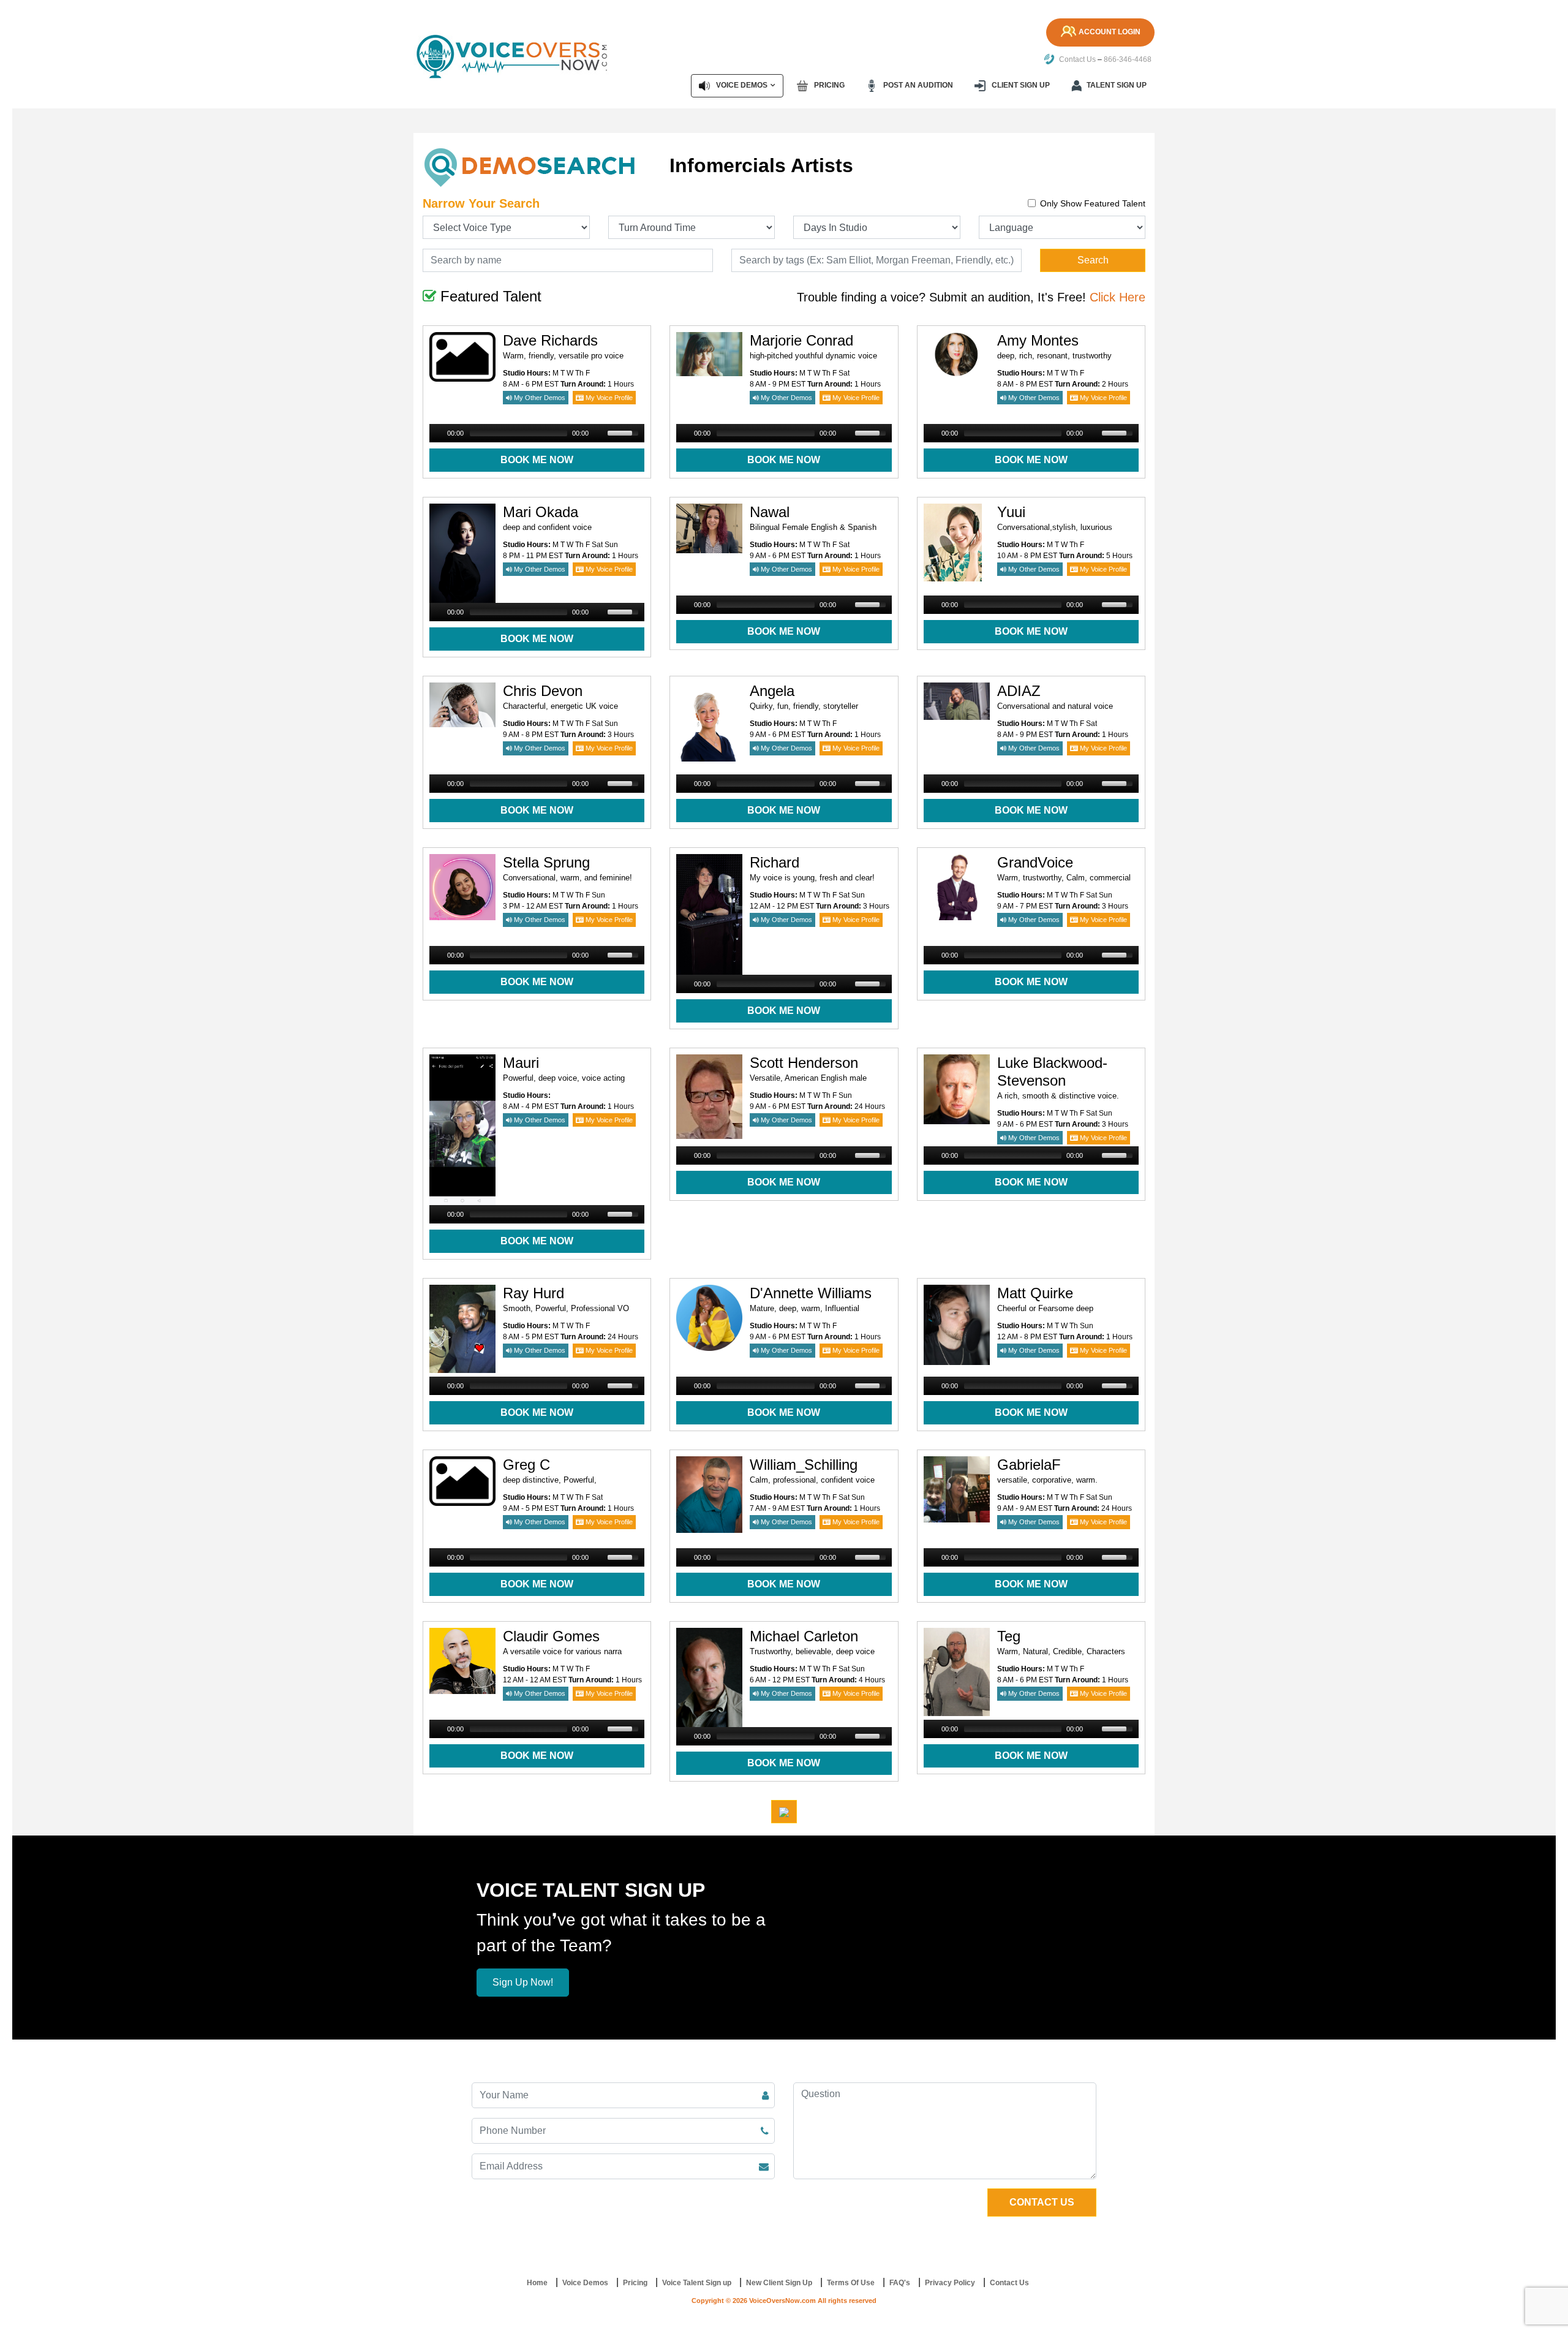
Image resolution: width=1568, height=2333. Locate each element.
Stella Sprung (546, 862)
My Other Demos (539, 398)
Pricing (828, 85)
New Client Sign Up (779, 2283)
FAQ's (900, 2283)
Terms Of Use (851, 2283)
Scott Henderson (804, 1063)
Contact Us (1076, 59)
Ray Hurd (533, 1293)
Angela (772, 691)
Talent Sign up (1117, 85)
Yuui (1011, 512)
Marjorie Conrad (801, 340)
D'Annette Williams (811, 1293)
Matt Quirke (1035, 1293)
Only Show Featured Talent (1093, 203)
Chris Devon (543, 691)
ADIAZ (1019, 691)
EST (552, 384)
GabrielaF (1029, 1465)
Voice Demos (741, 85)
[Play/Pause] (437, 433)
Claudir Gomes (551, 1636)
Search (1093, 260)
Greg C (526, 1465)
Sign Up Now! (523, 1982)
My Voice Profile (608, 398)
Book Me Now (537, 460)
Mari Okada (541, 512)
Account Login (1110, 32)
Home (537, 2283)
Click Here (1118, 297)
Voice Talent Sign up (697, 2283)
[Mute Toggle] (600, 433)
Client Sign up (1020, 85)
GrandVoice (1035, 862)
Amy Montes (1038, 340)
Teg (1009, 1636)
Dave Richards (550, 340)
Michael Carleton (804, 1636)
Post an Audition (917, 85)
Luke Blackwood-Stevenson (1052, 1072)
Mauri (521, 1063)
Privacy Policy (950, 2283)
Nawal (770, 512)
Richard (775, 862)
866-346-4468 (1128, 59)
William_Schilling (804, 1465)
